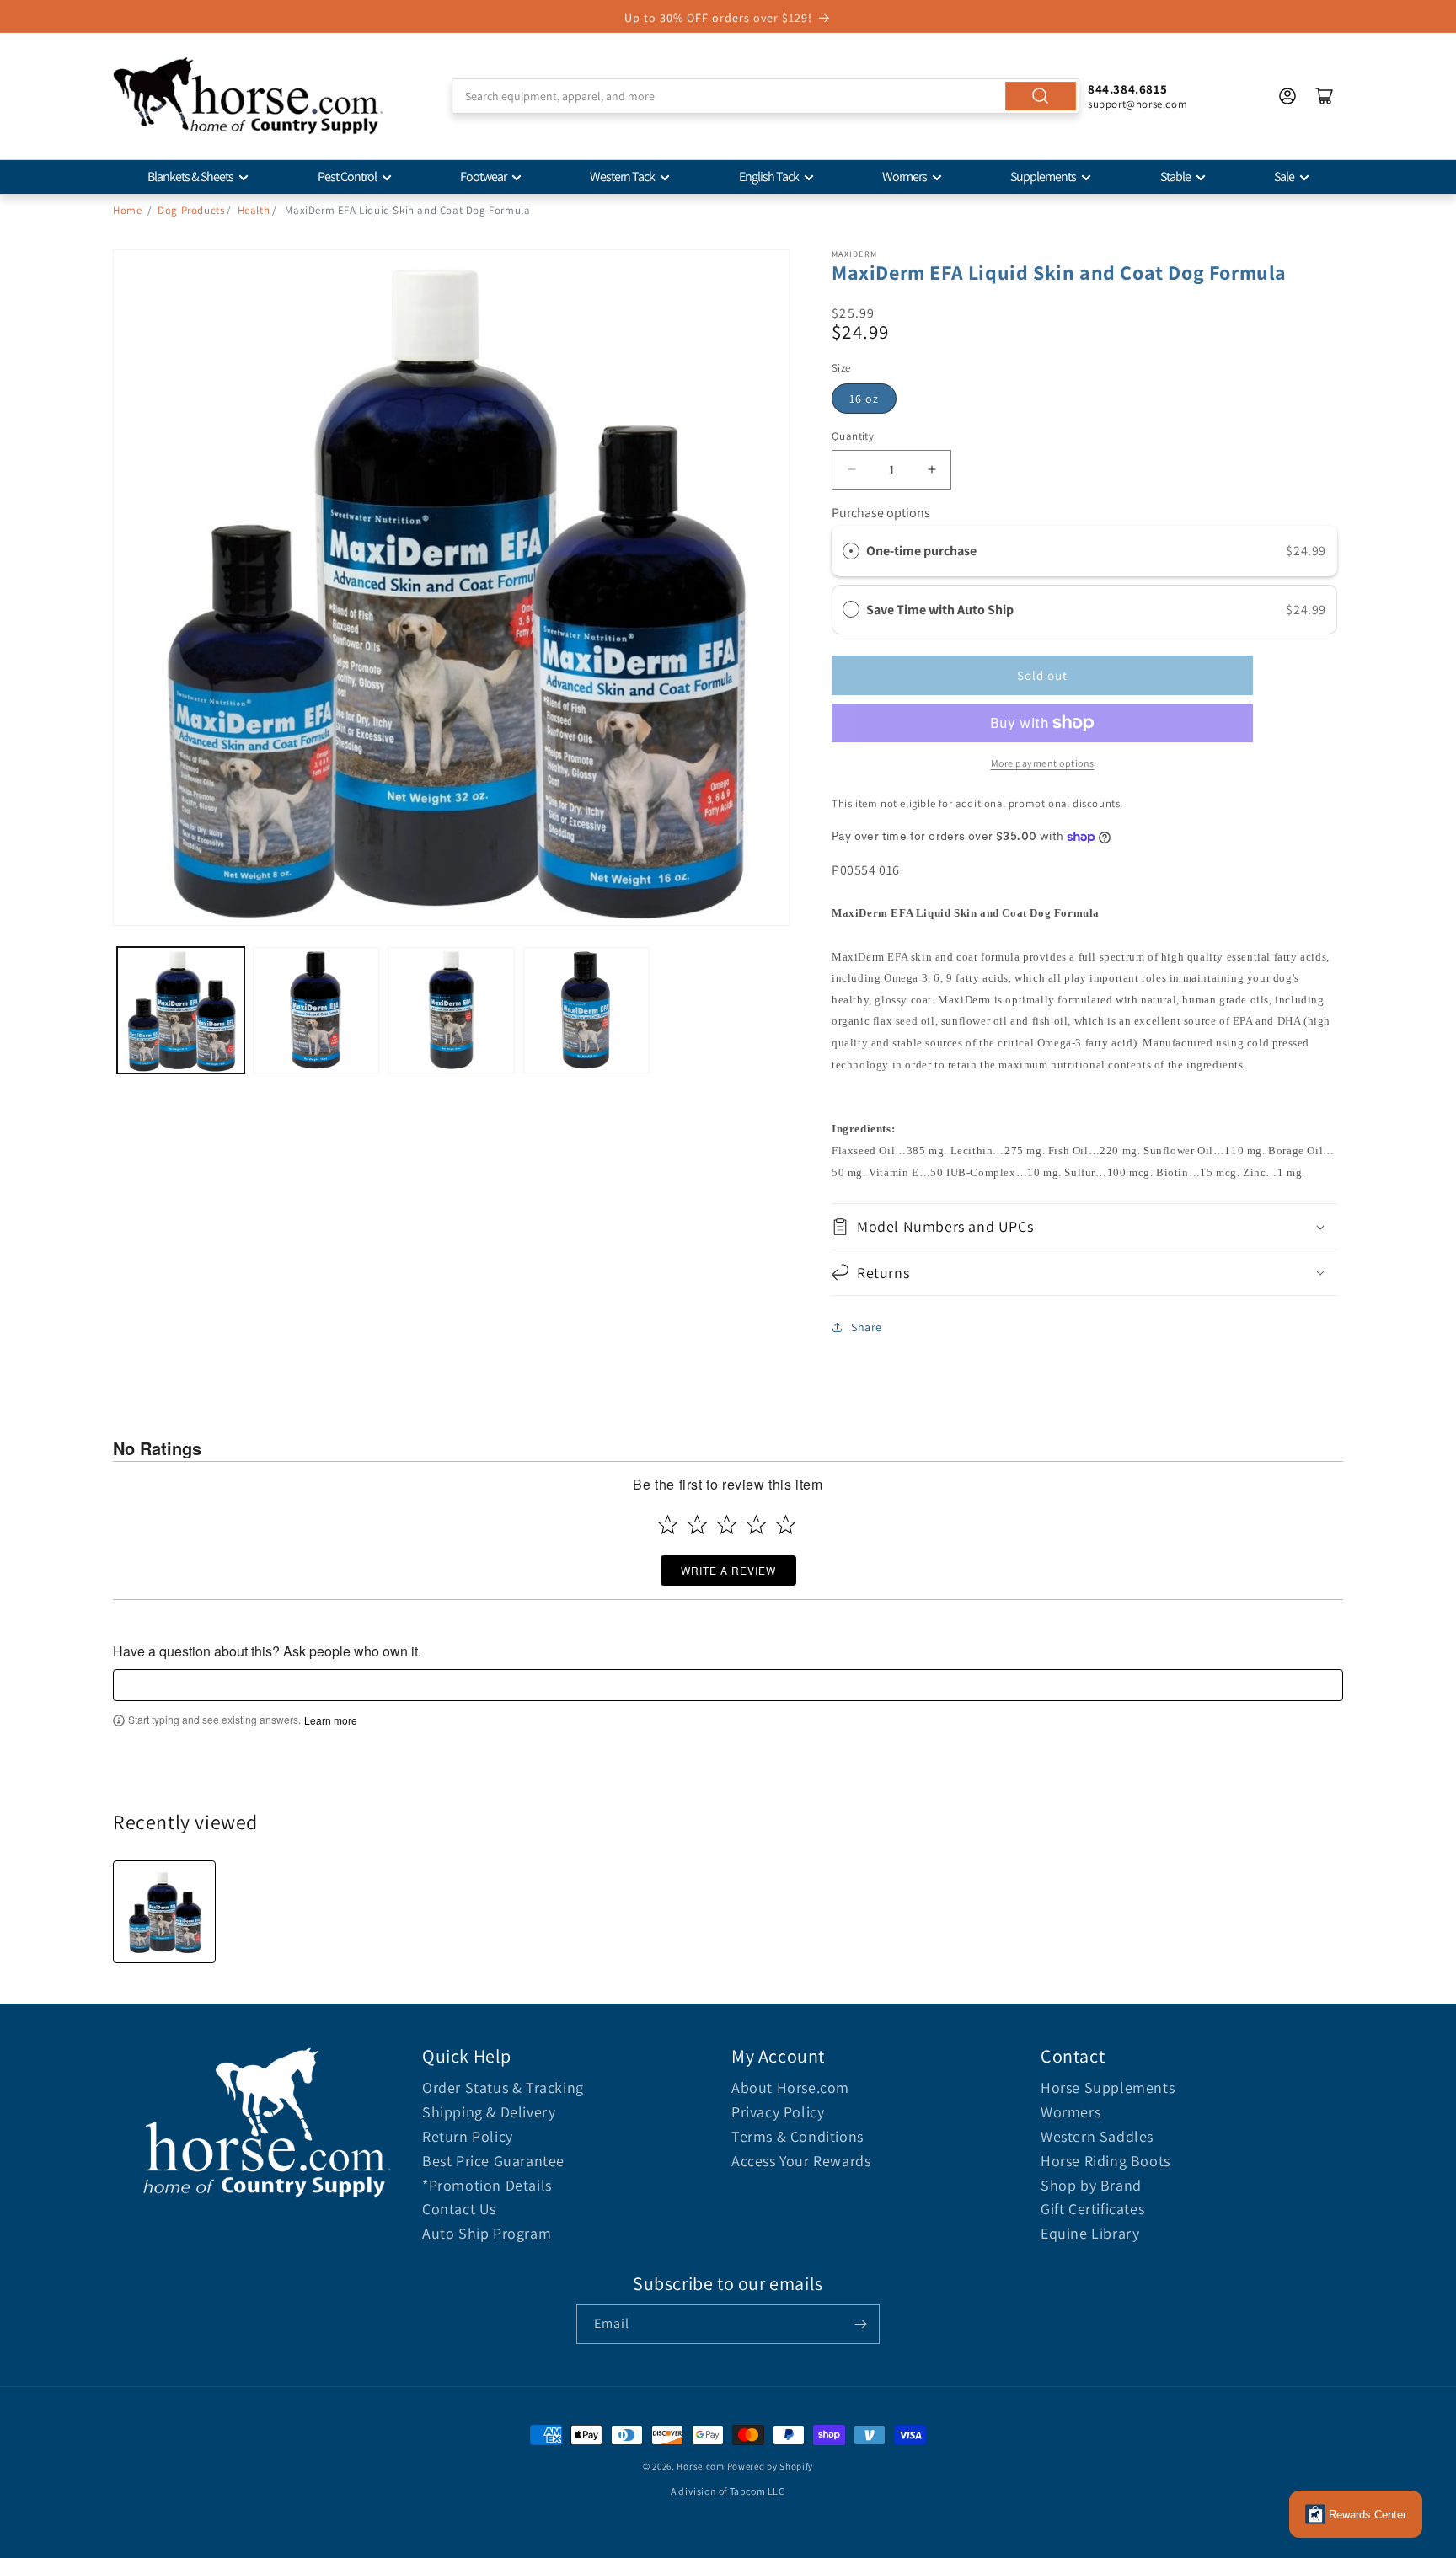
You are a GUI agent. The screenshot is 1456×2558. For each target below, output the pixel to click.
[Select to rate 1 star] (668, 1525)
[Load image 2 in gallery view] (316, 1011)
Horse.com (700, 2466)
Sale (1284, 177)
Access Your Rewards (801, 2161)
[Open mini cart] (1325, 96)
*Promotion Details (487, 2185)
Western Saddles (1097, 2136)
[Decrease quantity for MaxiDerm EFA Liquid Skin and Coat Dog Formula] (851, 470)
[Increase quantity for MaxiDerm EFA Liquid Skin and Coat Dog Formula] (931, 470)
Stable (1175, 177)
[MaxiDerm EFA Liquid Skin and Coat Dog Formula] (164, 1912)
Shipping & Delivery (489, 2112)
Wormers (905, 177)
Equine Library (1090, 2233)
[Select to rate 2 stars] (697, 1525)
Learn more (331, 1720)
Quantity (853, 436)
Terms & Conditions (798, 2136)
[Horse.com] (248, 96)
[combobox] (765, 96)
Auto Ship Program (487, 2233)
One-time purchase (921, 551)
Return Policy (468, 2136)
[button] (1084, 1226)
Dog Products (191, 210)
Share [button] (867, 1327)
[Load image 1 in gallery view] (181, 1011)
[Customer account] (1287, 96)
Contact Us (459, 2209)
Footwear (483, 177)
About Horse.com (790, 2087)
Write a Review (728, 1570)
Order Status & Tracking (503, 2087)
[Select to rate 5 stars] (786, 1525)
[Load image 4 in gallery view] (587, 1011)
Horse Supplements (1108, 2087)
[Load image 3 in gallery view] (451, 1011)
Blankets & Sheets (190, 177)
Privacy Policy (778, 2112)
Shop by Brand (1091, 2185)
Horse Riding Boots (1105, 2161)
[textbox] (728, 1685)
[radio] (851, 551)
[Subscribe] (860, 2324)
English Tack (769, 177)
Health (254, 210)
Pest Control (347, 177)
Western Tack (622, 177)
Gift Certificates (1092, 2209)
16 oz (864, 399)
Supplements (1043, 177)
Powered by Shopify (771, 2466)
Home (127, 210)
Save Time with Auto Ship (941, 610)
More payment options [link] (1043, 763)
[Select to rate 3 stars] (727, 1525)
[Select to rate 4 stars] (756, 1525)
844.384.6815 (1127, 89)
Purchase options (881, 513)
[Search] (1041, 96)
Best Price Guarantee (493, 2161)
